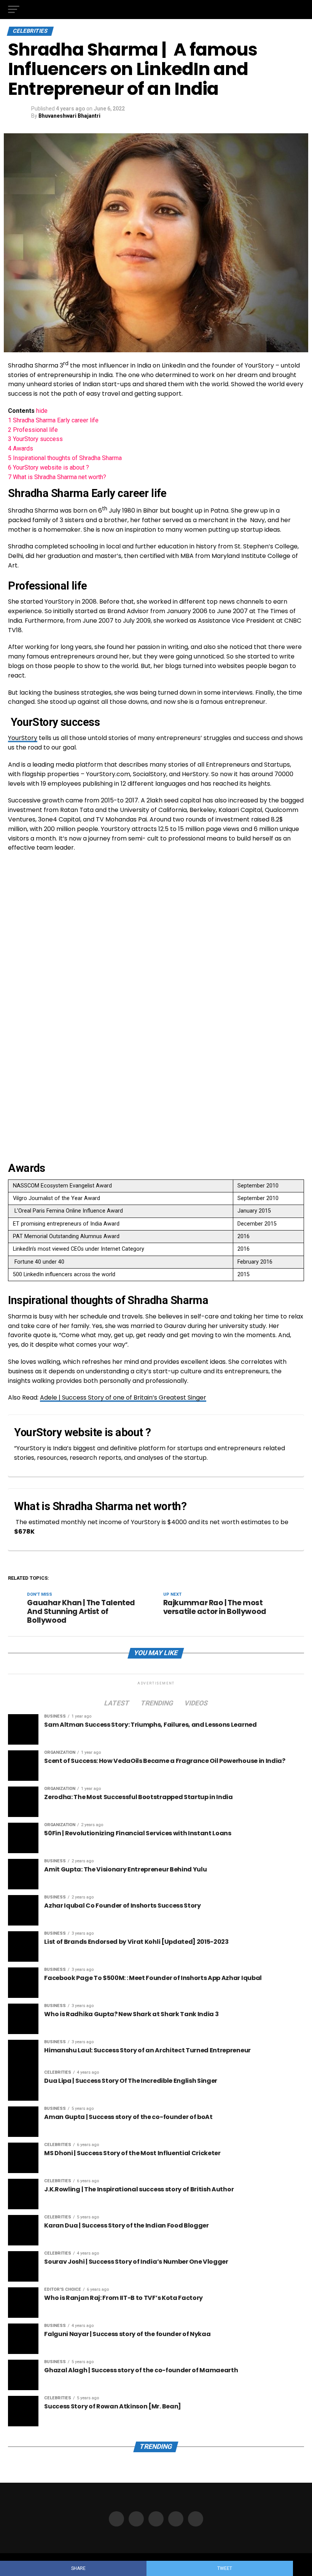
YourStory (23, 738)
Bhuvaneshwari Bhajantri (69, 116)
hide (42, 411)
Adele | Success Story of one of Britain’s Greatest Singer (123, 1397)
